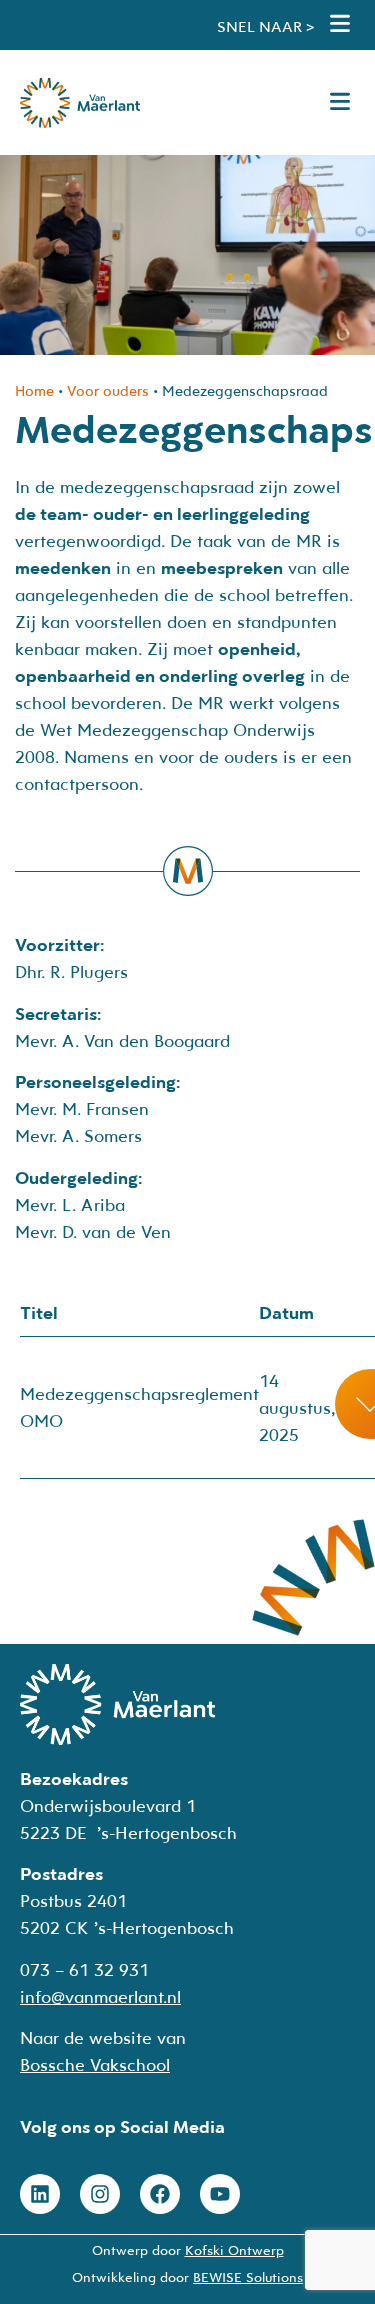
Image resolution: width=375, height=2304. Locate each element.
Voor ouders (108, 390)
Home (34, 390)
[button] (340, 25)
